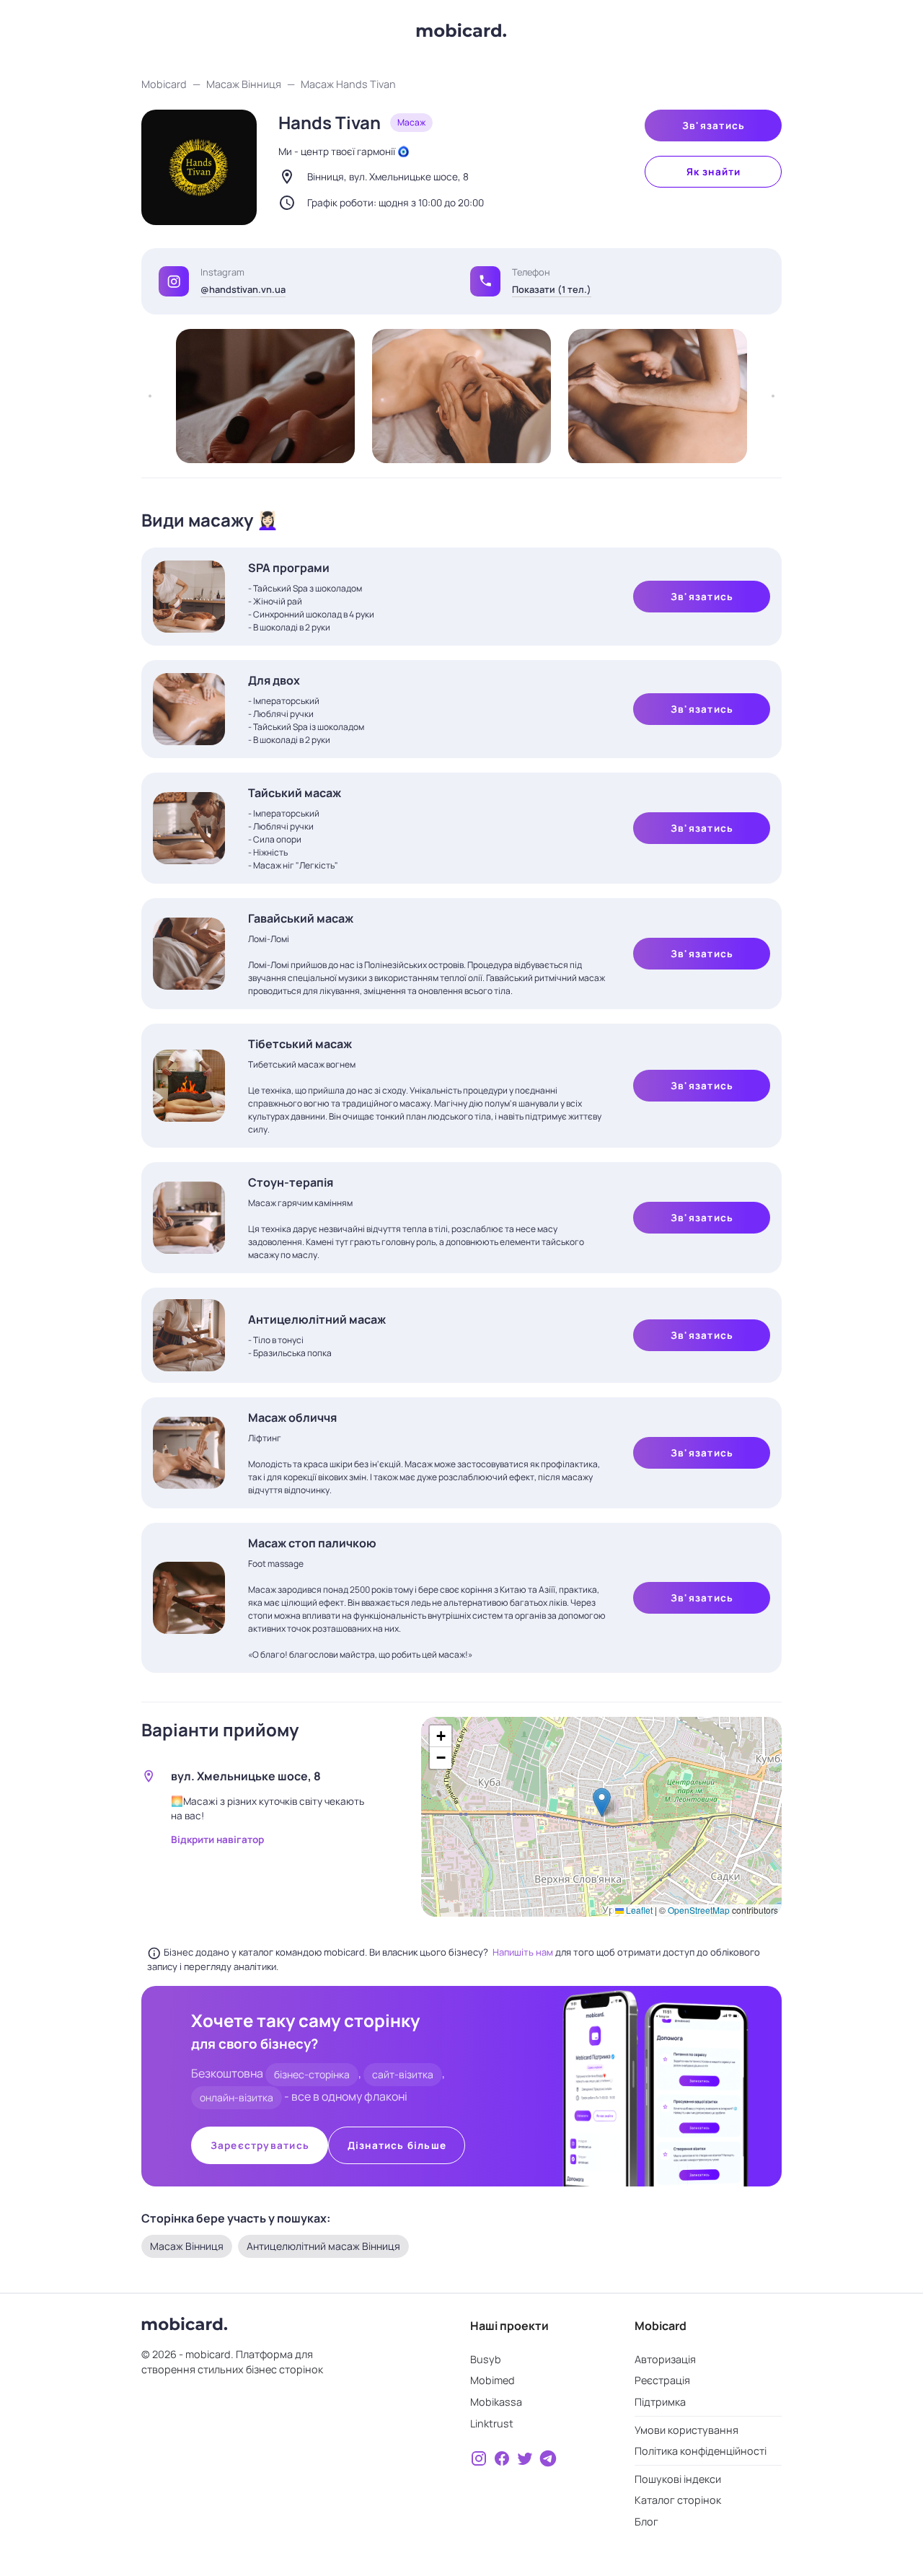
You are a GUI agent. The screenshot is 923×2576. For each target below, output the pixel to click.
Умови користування (686, 2430)
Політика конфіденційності (701, 2451)
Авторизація (665, 2359)
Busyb (486, 2359)
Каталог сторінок (678, 2500)
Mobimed (493, 2380)
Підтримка (660, 2402)
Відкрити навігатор (217, 1839)
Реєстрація (662, 2380)
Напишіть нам (524, 1952)
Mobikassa (496, 2402)
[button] (485, 281)
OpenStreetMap (699, 1910)
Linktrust (492, 2423)
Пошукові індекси (678, 2479)
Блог (646, 2522)
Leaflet (638, 1910)
